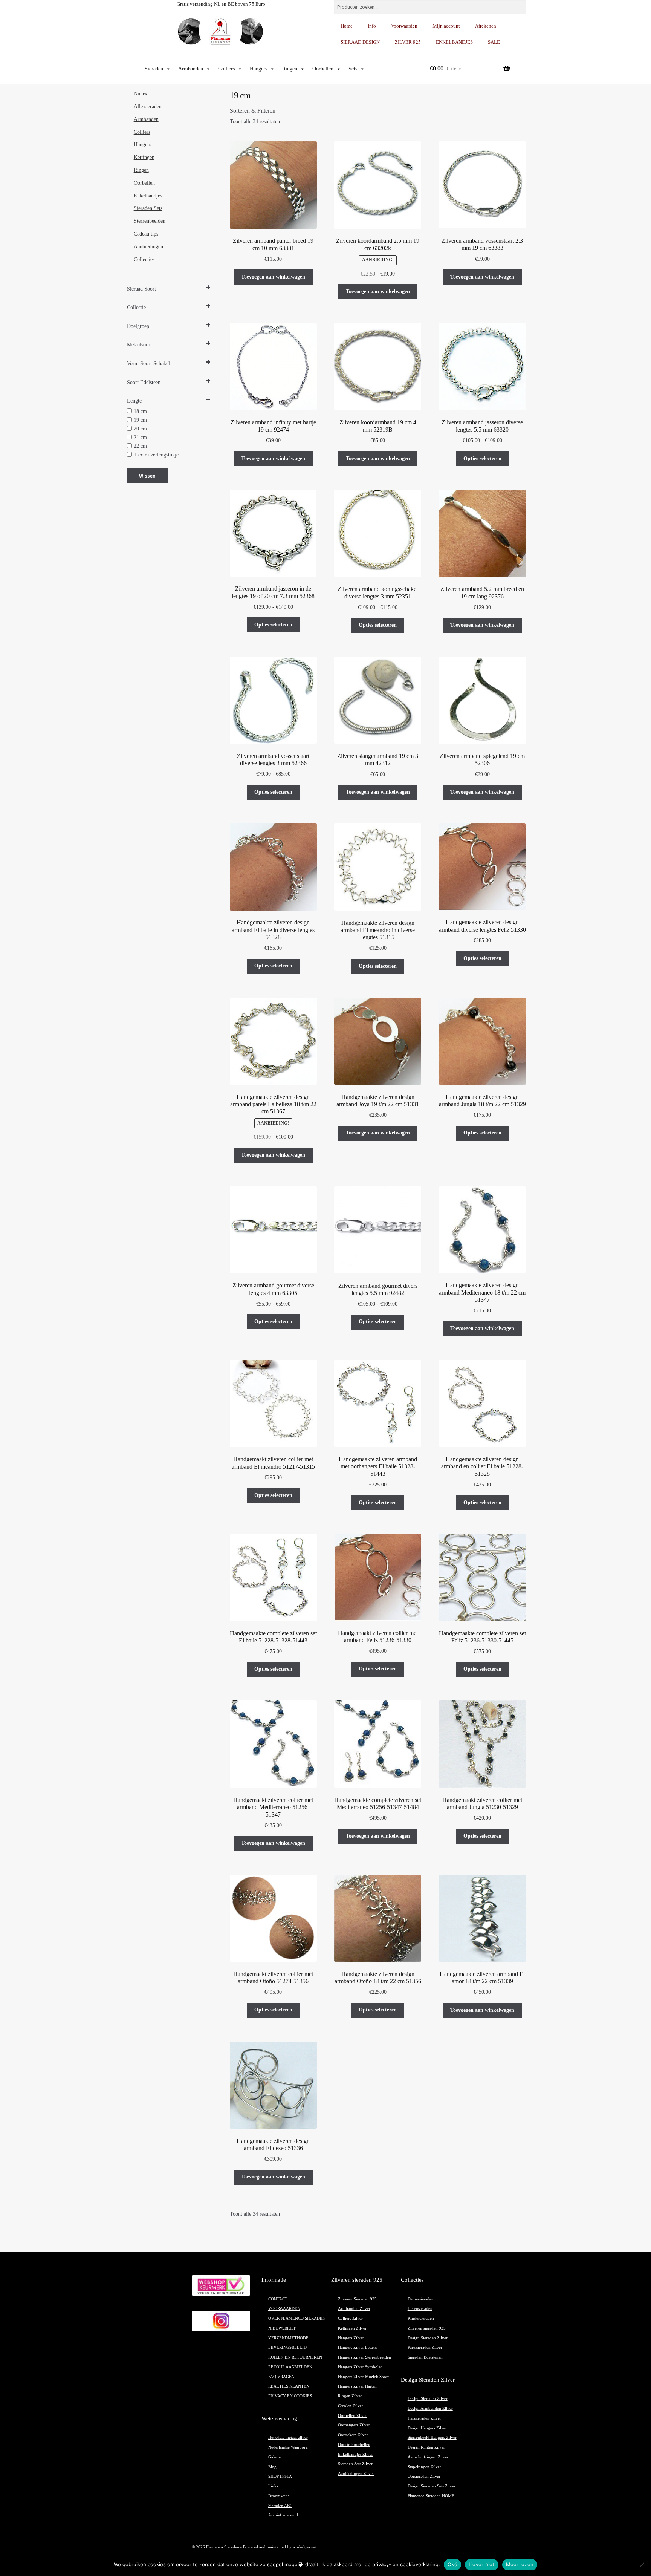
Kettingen (144, 157)
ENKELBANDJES (454, 42)
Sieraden (154, 69)
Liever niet (482, 2564)
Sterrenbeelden (150, 221)
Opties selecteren (482, 458)
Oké (452, 2564)
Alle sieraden (148, 106)
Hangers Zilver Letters (357, 2347)
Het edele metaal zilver (288, 2437)
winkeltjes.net (305, 2547)
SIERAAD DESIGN (360, 42)
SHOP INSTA (280, 2476)
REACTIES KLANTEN (289, 2386)
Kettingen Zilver (352, 2328)
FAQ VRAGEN (281, 2377)
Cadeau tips (146, 234)
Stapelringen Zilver (424, 2467)
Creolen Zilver (351, 2406)
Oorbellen (323, 69)
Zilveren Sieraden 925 (357, 2299)
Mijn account (446, 26)
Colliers (226, 69)
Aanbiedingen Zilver (356, 2474)
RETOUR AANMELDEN (290, 2367)
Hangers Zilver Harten (357, 2386)
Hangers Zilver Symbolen (360, 2367)
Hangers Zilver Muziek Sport (363, 2377)
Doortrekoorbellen (354, 2445)
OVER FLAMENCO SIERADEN (297, 2318)
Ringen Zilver (350, 2396)
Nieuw (141, 94)
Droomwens (279, 2496)
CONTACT (278, 2299)
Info (372, 26)
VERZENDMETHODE (288, 2338)
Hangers (258, 69)
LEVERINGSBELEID (287, 2347)
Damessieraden (421, 2299)
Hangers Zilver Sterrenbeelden (364, 2357)
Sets (353, 69)
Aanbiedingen (148, 247)
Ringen (290, 69)
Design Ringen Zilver (426, 2447)
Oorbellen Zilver (352, 2416)
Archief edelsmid (283, 2515)
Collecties (144, 259)
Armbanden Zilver (354, 2309)
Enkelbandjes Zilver (355, 2454)
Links (273, 2486)
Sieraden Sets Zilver (355, 2464)
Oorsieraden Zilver (424, 2476)
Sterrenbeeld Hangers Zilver (432, 2437)
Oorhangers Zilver (354, 2425)
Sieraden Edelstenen (425, 2357)
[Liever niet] (642, 2565)
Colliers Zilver (350, 2318)
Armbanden (191, 69)
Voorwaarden (404, 26)
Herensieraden (420, 2309)
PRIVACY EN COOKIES (290, 2396)
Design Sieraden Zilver (428, 2338)
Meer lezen (520, 2564)
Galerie (274, 2457)
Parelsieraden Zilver (425, 2347)
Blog (272, 2467)
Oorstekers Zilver (353, 2435)
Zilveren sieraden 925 (427, 2328)
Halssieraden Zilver (424, 2418)
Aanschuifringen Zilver (428, 2457)
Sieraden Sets (148, 208)
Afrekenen (486, 26)
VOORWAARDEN (284, 2309)
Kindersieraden (421, 2318)
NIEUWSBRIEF (282, 2328)
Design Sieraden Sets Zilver (432, 2486)
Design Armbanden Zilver (430, 2408)
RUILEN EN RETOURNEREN (295, 2357)
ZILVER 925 (408, 42)
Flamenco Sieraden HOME (431, 2496)
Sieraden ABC (280, 2506)
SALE (494, 42)
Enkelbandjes (148, 196)
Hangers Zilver (351, 2338)
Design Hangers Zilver (427, 2428)
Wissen (147, 476)
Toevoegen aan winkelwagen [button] (273, 277)
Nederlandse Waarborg (288, 2447)
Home (347, 26)
